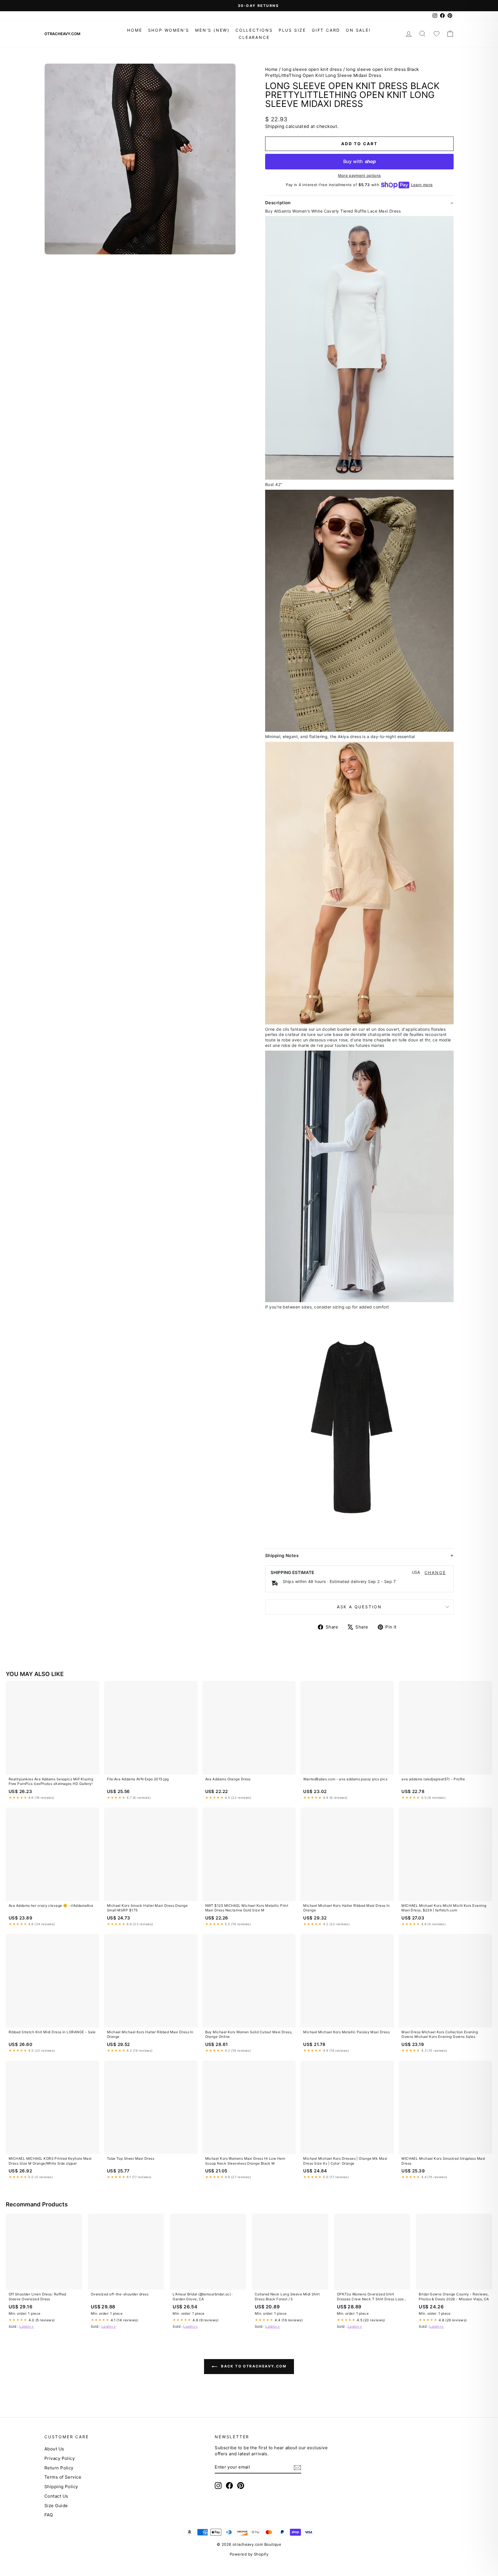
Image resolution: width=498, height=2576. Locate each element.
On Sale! (358, 30)
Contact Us (56, 2496)
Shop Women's (169, 30)
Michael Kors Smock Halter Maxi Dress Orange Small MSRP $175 (147, 1908)
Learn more (422, 185)
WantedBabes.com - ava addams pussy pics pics (345, 1779)
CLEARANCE (254, 37)
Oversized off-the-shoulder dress (120, 2294)
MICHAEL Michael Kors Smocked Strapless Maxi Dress (443, 2161)
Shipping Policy (61, 2487)
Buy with (360, 161)
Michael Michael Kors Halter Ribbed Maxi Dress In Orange (346, 1908)
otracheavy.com (62, 34)
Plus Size (292, 30)
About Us (54, 2449)
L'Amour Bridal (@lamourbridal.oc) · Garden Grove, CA (203, 2296)
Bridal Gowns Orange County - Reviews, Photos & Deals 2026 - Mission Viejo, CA (454, 2296)
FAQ (49, 2515)
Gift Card (326, 30)
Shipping (275, 126)
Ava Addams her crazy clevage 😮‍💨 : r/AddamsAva (51, 1905)
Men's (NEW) (212, 30)
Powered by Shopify (249, 2554)
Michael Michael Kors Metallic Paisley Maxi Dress (346, 2032)
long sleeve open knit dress (312, 69)
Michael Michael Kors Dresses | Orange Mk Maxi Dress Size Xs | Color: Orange (345, 2161)
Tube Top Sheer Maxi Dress (131, 2158)
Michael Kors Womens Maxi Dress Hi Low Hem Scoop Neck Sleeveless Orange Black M (245, 2161)
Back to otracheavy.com (253, 2366)
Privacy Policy (60, 2458)
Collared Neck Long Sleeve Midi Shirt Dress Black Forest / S (287, 2296)
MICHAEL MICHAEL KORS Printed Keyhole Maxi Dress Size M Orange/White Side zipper (50, 2161)
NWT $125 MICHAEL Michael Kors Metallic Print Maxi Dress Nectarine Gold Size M (247, 1908)
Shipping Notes (282, 1555)
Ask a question (359, 1607)
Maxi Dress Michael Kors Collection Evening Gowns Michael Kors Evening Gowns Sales (440, 2034)
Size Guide (56, 2506)
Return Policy (59, 2468)
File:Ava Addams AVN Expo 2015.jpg (138, 1779)
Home (135, 30)
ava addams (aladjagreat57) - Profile (433, 1779)
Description (278, 203)
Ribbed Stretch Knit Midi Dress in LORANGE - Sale (52, 2032)
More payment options (360, 175)
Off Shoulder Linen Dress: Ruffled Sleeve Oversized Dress (37, 2296)
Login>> (27, 2326)
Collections (254, 30)
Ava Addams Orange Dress (228, 1779)
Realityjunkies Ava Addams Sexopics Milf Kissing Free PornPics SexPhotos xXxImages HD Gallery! (51, 1781)
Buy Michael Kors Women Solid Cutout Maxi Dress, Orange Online (249, 2034)
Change (435, 1573)
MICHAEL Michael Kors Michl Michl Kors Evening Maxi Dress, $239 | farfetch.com (444, 1908)
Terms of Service (63, 2477)
